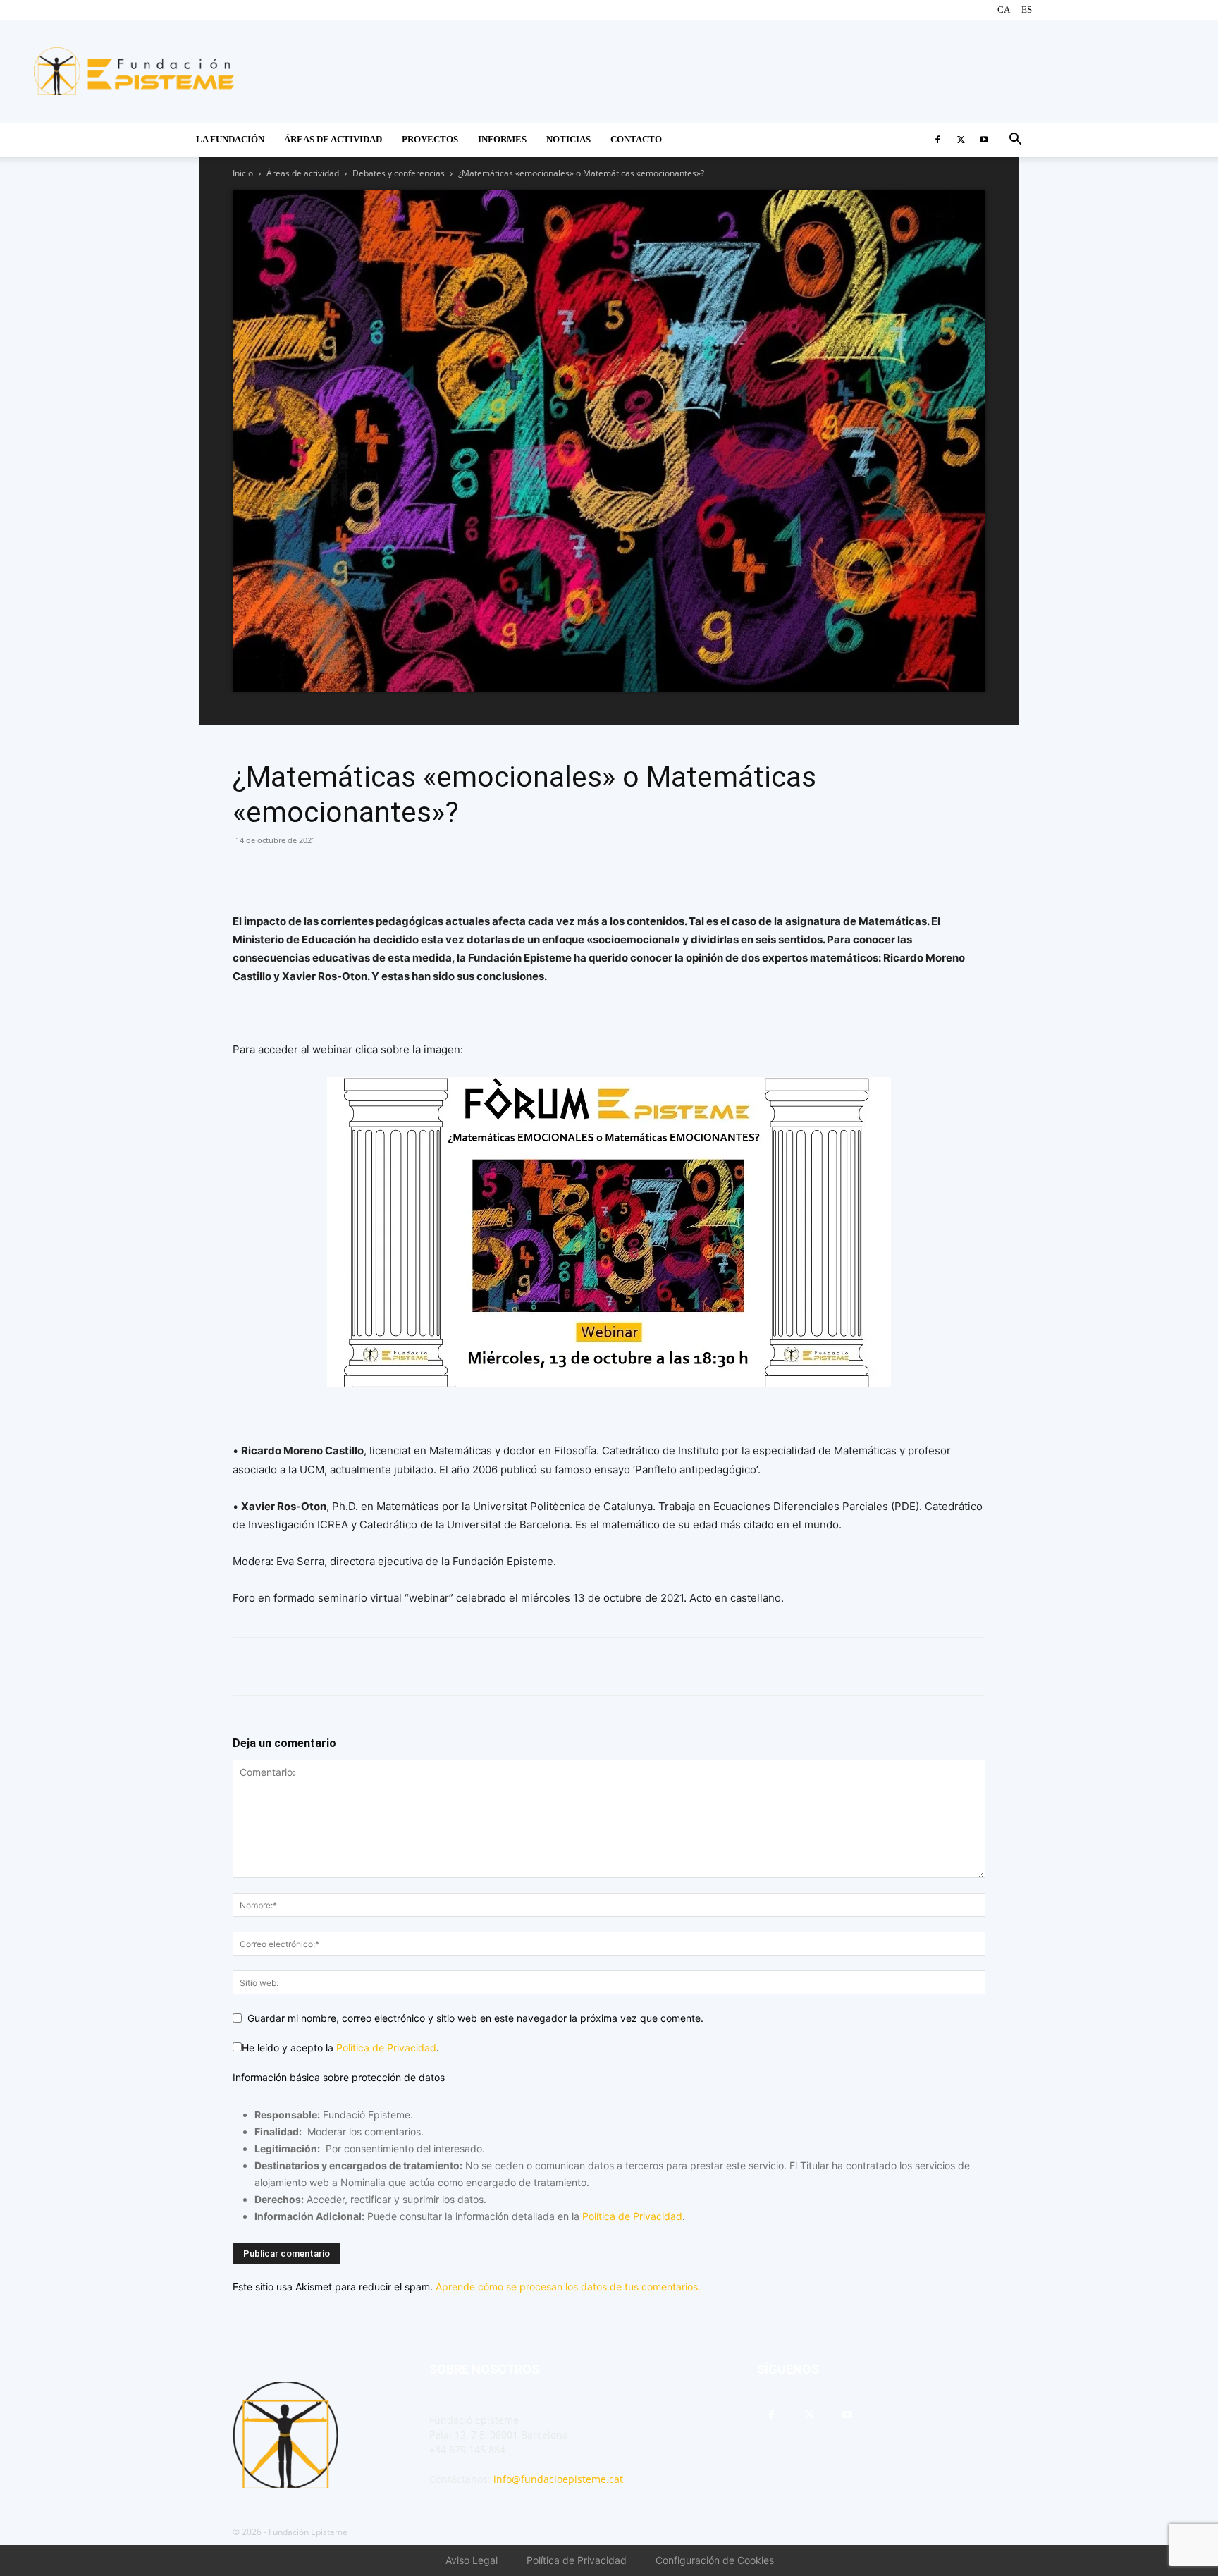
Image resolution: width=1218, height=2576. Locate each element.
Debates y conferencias (399, 173)
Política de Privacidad (386, 2048)
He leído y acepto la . (340, 2048)
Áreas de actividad (303, 173)
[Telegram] (344, 872)
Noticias (568, 139)
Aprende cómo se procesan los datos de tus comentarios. (568, 2287)
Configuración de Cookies (715, 2560)
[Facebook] (937, 140)
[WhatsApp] (279, 872)
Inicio (243, 173)
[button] (1015, 141)
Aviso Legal (472, 2560)
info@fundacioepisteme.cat (558, 2479)
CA (1004, 10)
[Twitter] (961, 140)
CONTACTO (636, 139)
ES (1027, 10)
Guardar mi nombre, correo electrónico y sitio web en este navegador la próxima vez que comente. (475, 2018)
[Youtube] (984, 140)
